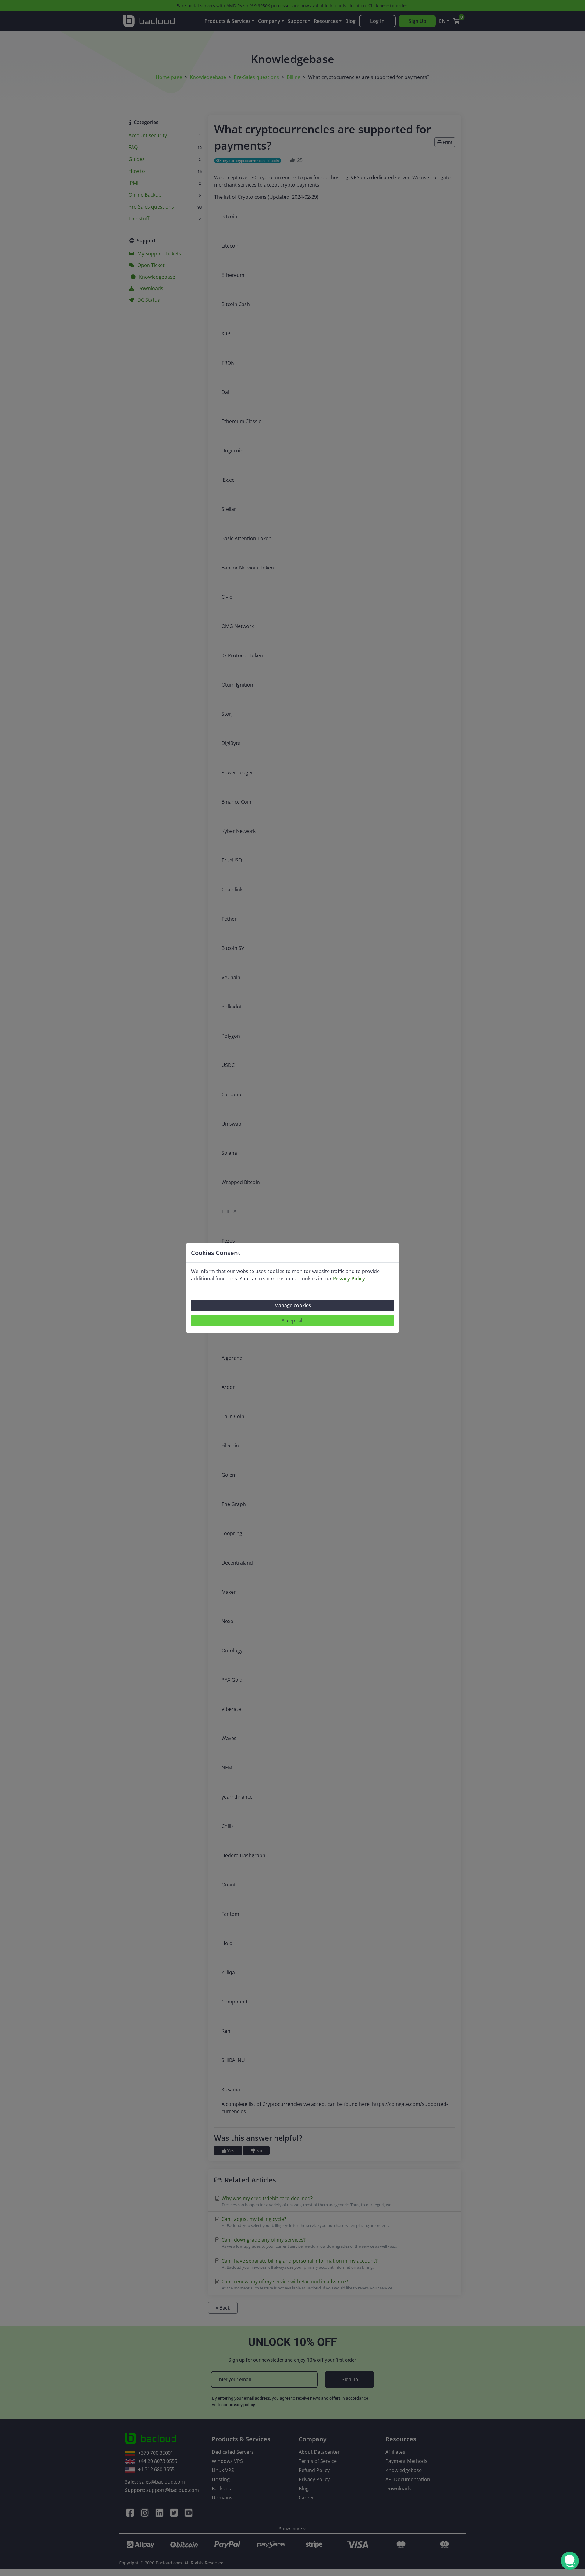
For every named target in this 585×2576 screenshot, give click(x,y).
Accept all (292, 1321)
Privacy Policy (349, 1279)
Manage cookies (293, 1305)
